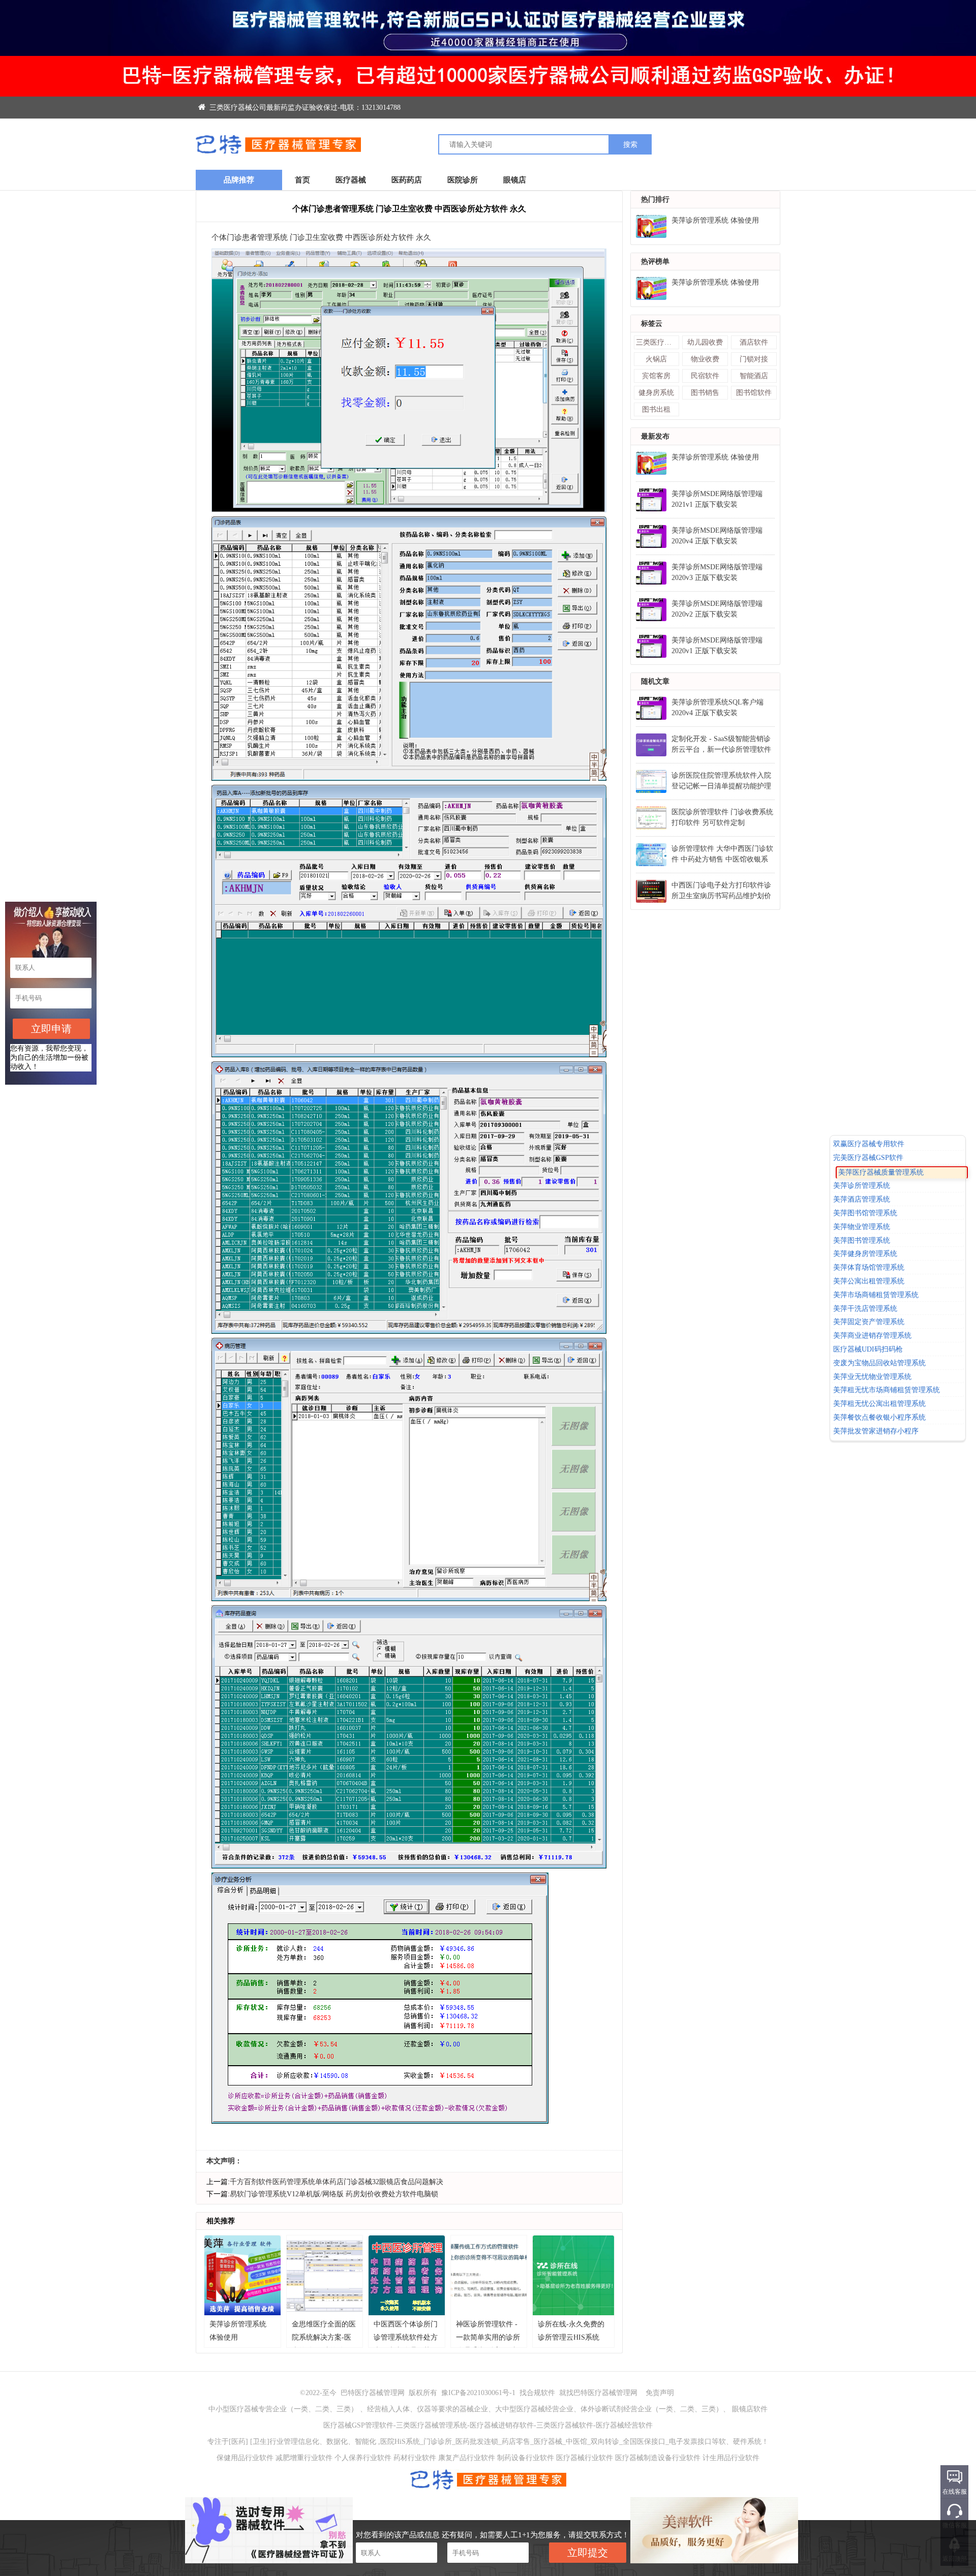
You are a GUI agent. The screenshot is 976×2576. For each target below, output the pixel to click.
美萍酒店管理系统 (862, 1199)
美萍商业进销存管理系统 (872, 1336)
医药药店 (407, 180)
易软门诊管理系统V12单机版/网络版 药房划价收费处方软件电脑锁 (334, 2194)
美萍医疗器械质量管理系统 (876, 1171)
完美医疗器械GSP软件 (868, 1158)
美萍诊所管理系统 (867, 1186)
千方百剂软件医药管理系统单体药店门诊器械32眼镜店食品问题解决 (337, 2182)
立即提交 (588, 2553)
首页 (302, 180)
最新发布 (655, 436)
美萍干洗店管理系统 (865, 1309)
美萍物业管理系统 (862, 1227)
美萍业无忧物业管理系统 (872, 1377)
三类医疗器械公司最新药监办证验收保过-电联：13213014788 (304, 108)
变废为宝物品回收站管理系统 (879, 1363)
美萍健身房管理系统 (865, 1254)
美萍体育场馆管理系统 (869, 1267)
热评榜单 (655, 262)
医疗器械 (351, 180)
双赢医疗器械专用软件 (869, 1144)
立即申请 (51, 1029)
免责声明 (660, 2393)
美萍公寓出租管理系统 (869, 1281)
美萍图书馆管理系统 (865, 1213)
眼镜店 (515, 180)
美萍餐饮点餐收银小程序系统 (879, 1417)
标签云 (652, 324)
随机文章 (655, 681)
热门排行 (655, 200)
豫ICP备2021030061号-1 (479, 2393)
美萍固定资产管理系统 (869, 1322)
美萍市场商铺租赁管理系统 (876, 1295)
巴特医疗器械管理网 (373, 2393)
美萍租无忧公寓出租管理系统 (879, 1404)
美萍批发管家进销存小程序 (876, 1431)
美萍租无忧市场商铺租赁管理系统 (887, 1390)
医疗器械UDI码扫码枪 (868, 1349)
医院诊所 (463, 180)
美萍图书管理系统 (862, 1240)
